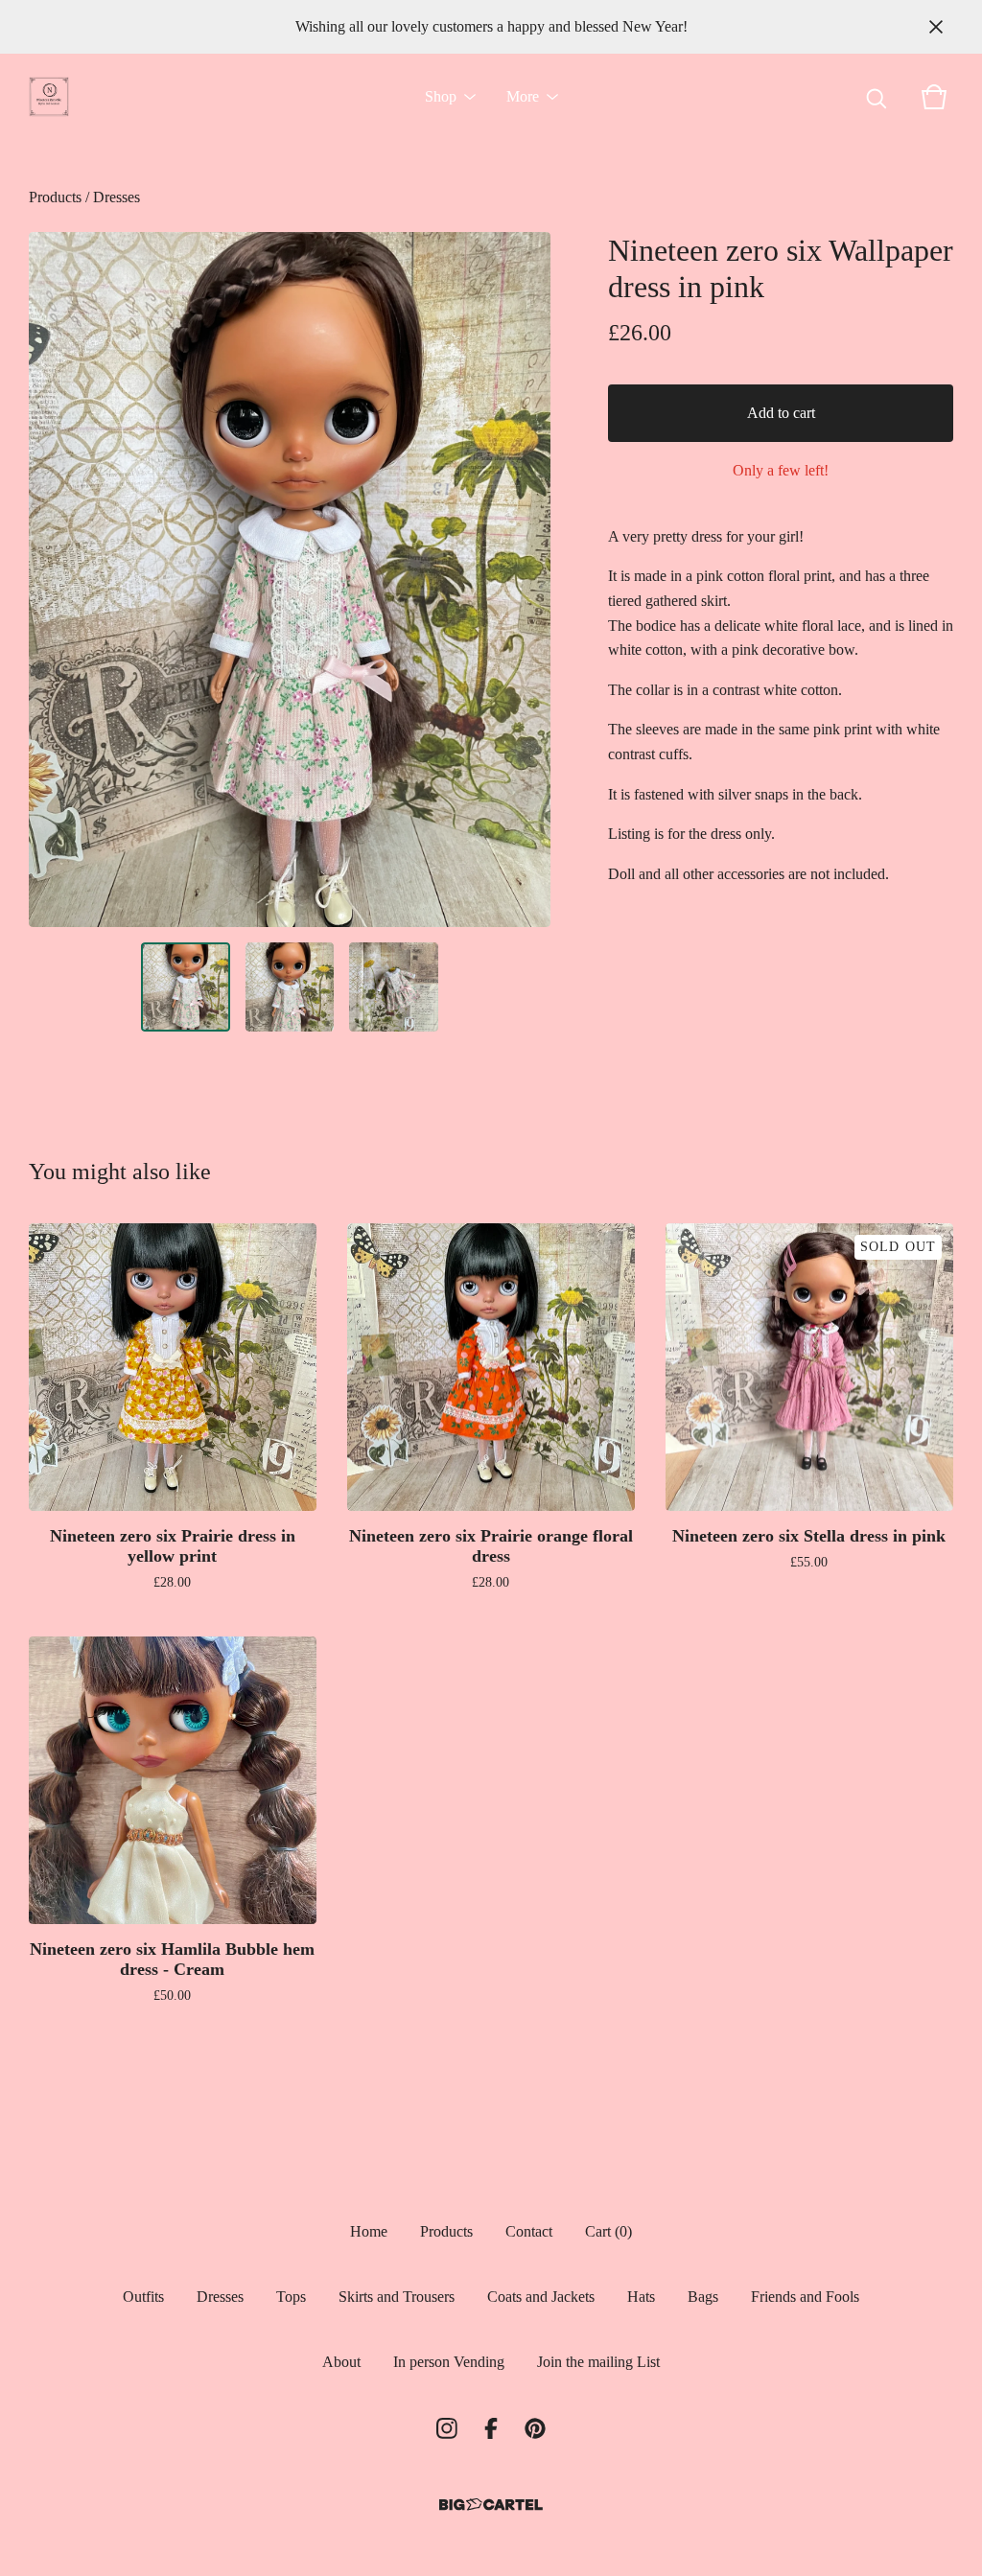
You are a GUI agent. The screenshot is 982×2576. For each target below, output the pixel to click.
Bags (703, 2297)
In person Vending (449, 2362)
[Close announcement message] (936, 27)
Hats (641, 2297)
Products (55, 197)
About (341, 2362)
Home (369, 2231)
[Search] (877, 97)
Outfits (143, 2297)
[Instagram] (447, 2428)
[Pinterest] (535, 2428)
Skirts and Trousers (397, 2297)
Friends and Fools (805, 2297)
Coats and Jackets (541, 2297)
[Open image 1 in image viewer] (290, 580)
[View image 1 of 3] (186, 987)
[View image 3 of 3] (394, 987)
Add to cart (781, 413)
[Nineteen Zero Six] (49, 97)
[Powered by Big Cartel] (491, 2505)
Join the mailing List (598, 2362)
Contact (529, 2231)
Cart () (608, 2231)
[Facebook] (491, 2428)
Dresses (117, 197)
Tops (291, 2297)
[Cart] (934, 97)
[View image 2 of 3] (290, 987)
